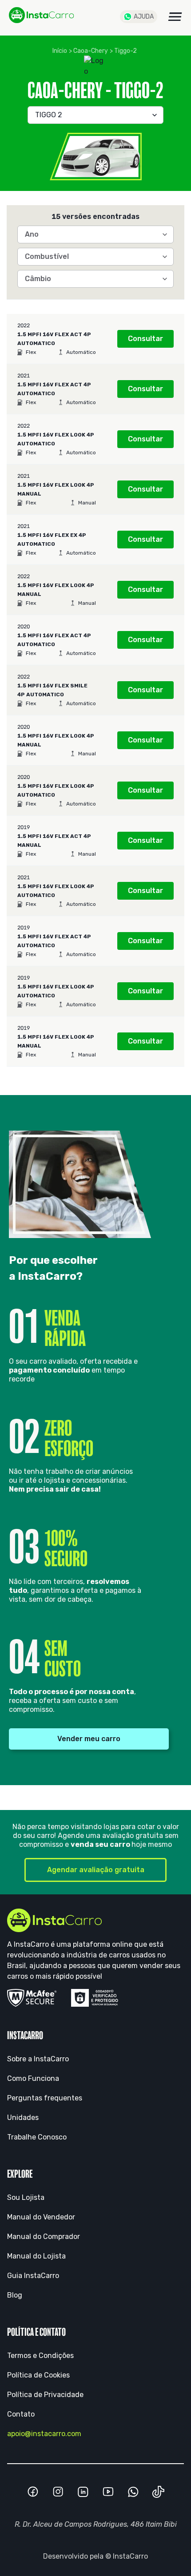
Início (60, 51)
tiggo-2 (125, 51)
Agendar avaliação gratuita (96, 1870)
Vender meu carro (89, 1739)
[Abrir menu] (175, 17)
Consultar (145, 339)
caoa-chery (91, 51)
